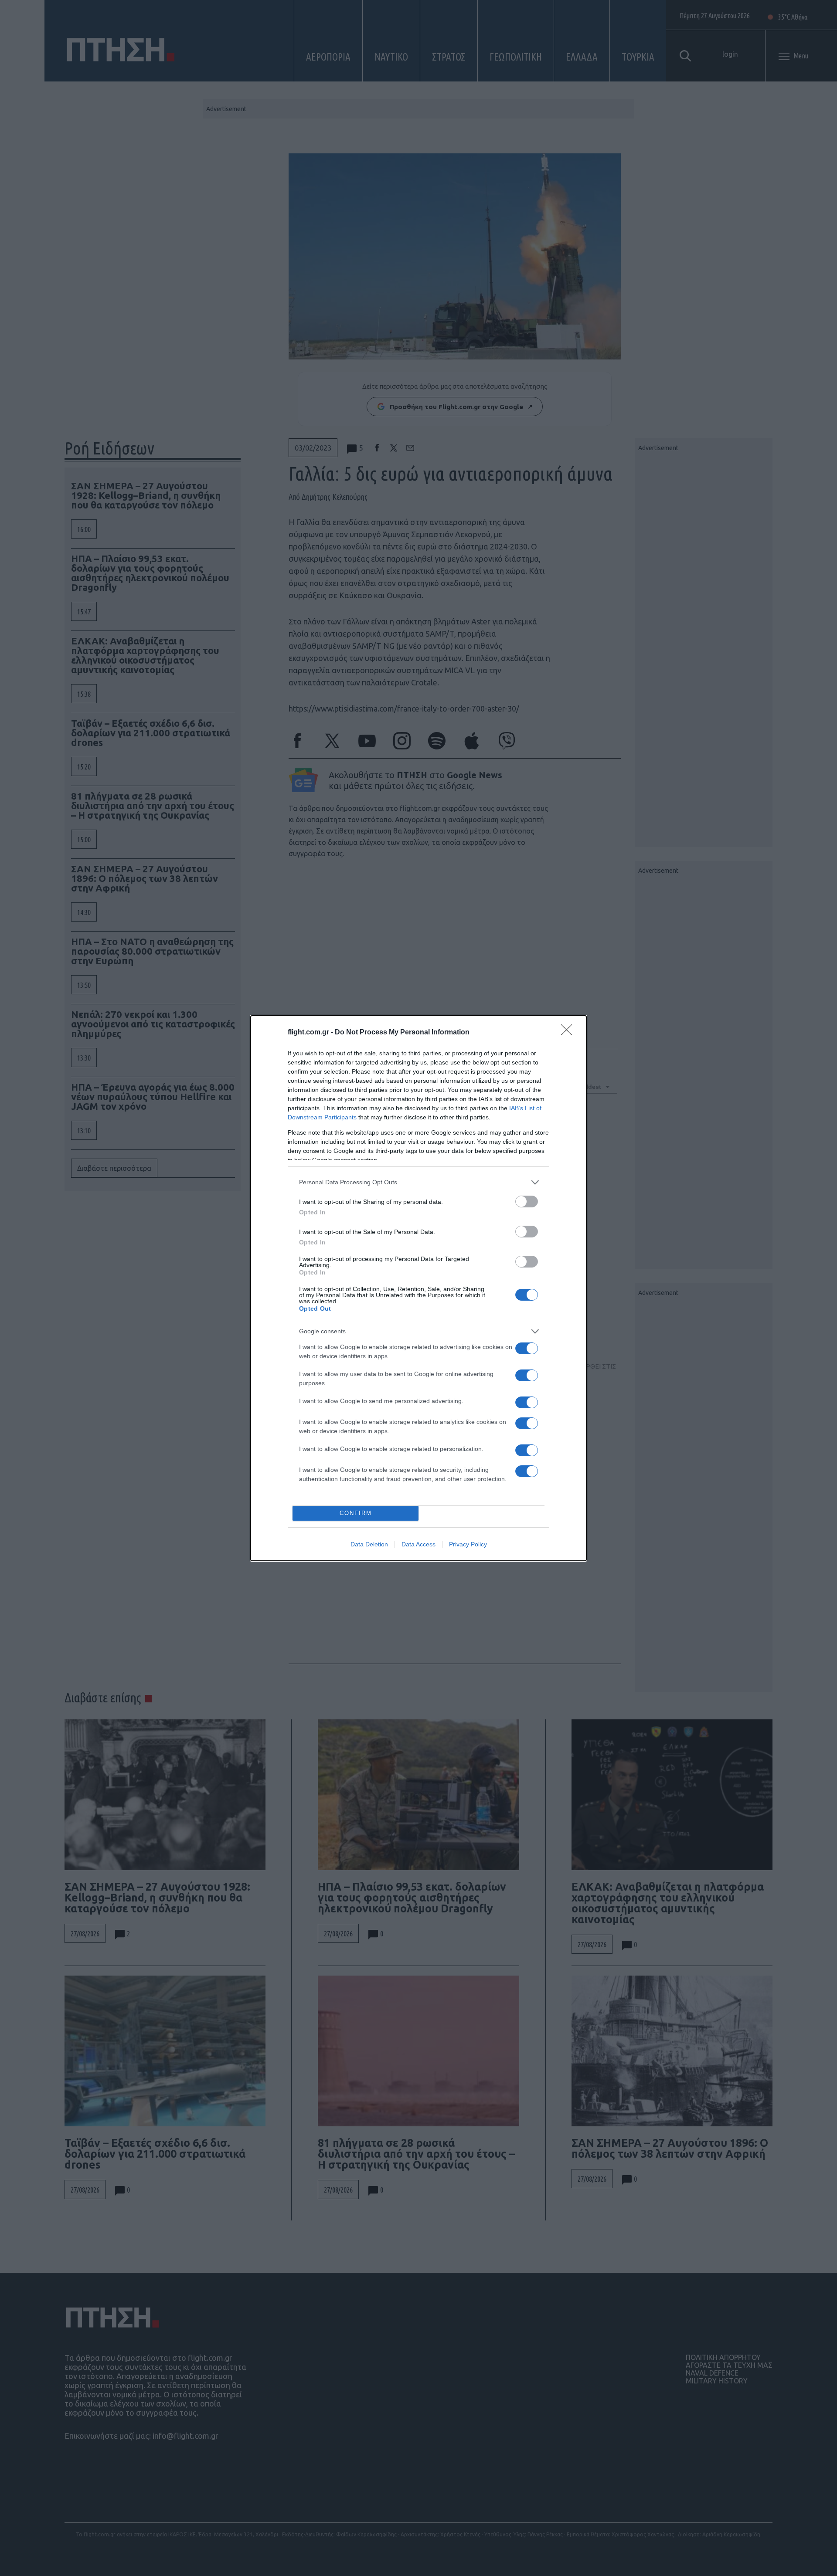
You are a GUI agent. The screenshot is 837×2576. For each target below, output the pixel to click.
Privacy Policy (468, 1544)
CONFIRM (356, 1513)
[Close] (569, 1033)
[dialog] (418, 1288)
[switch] (527, 1202)
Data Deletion (369, 1544)
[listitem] (418, 1182)
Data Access (418, 1544)
